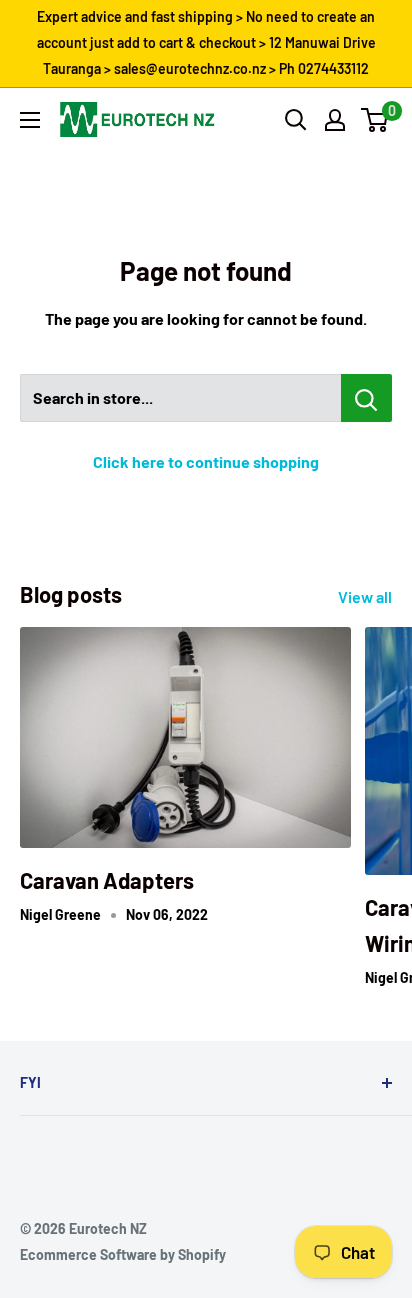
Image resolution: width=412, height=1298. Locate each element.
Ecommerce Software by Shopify (123, 1254)
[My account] (335, 120)
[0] (375, 120)
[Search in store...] (366, 398)
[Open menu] (30, 120)
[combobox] (180, 398)
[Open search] (296, 120)
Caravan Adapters (107, 880)
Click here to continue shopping (206, 461)
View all (365, 596)
